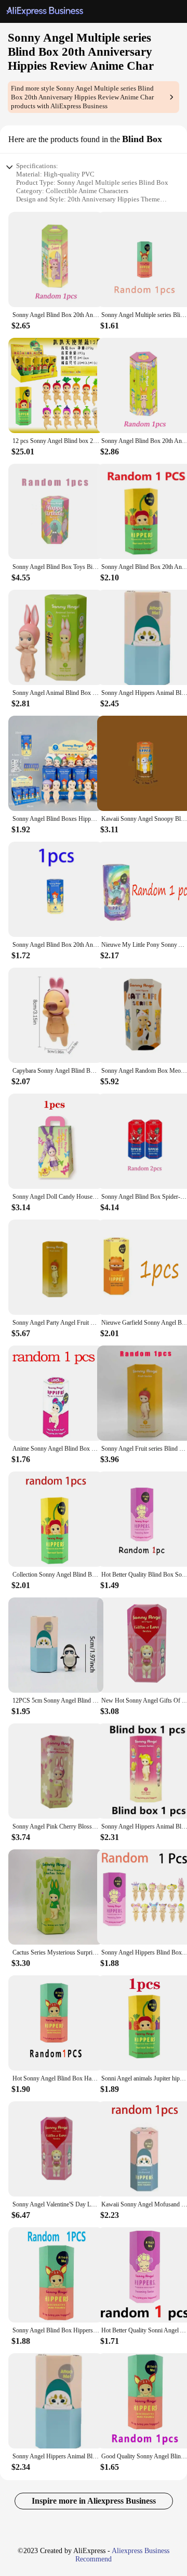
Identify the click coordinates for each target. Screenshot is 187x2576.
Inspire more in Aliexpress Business (94, 2501)
